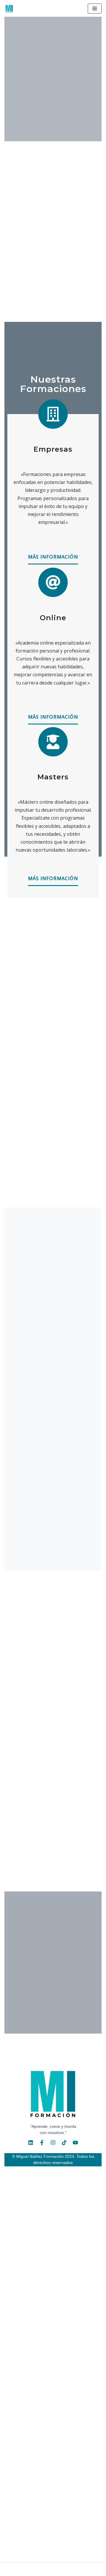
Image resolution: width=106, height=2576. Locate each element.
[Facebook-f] (42, 2143)
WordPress (82, 2570)
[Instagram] (53, 2143)
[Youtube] (75, 2143)
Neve (17, 2570)
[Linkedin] (31, 2143)
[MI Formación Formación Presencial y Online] (11, 8)
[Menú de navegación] (95, 9)
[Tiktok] (64, 2143)
